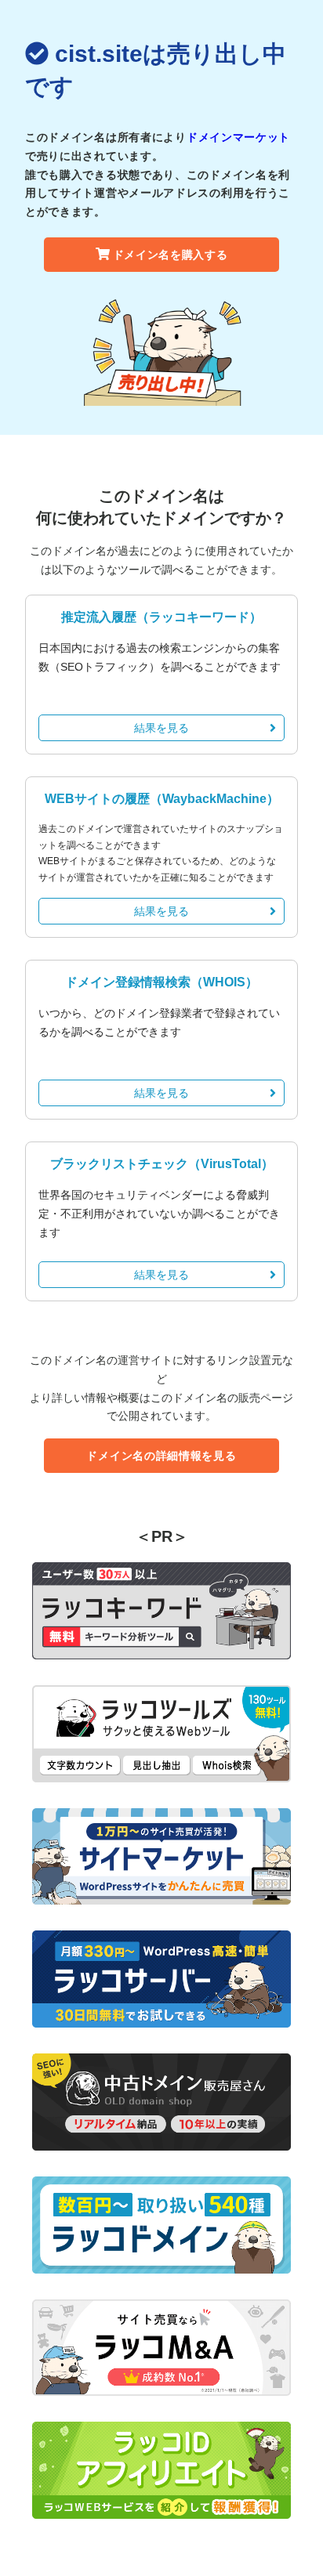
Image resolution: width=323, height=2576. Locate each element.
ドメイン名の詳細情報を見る (161, 1456)
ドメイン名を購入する (171, 255)
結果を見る (161, 728)
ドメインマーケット (238, 137)
